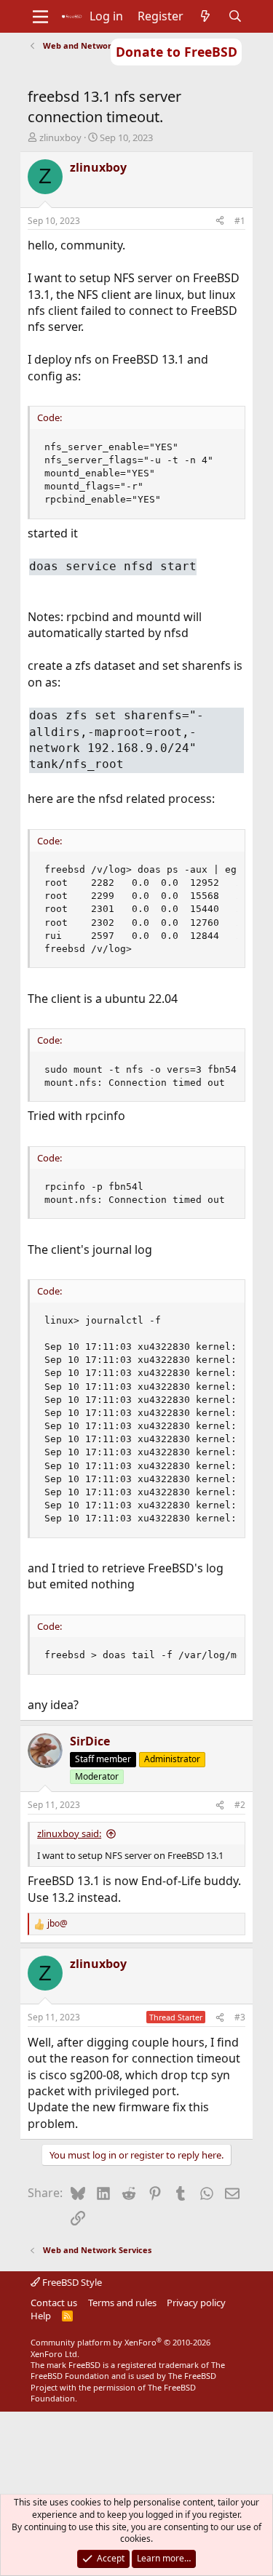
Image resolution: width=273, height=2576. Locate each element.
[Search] (235, 16)
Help (41, 2316)
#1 (240, 221)
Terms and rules (122, 2303)
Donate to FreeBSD (177, 52)
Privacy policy (196, 2303)
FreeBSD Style (71, 2282)
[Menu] (40, 17)
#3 (240, 2017)
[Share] (220, 221)
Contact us (54, 2303)
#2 (240, 1805)
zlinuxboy (60, 137)
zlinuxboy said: (69, 1833)
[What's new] (206, 16)
